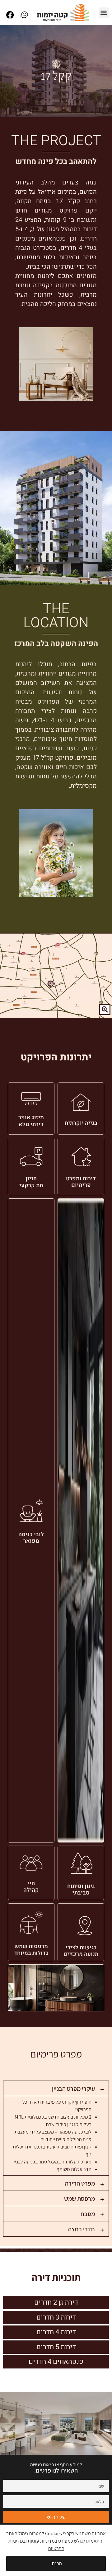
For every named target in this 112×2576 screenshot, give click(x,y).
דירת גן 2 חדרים (56, 2302)
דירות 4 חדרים (56, 2332)
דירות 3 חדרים (56, 2317)
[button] (104, 13)
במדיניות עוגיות (42, 2541)
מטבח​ (88, 2214)
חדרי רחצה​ (82, 2229)
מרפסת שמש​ (79, 2199)
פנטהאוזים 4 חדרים (56, 2362)
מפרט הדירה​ (80, 2183)
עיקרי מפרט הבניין (73, 2089)
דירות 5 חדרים (56, 2347)
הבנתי (56, 2563)
